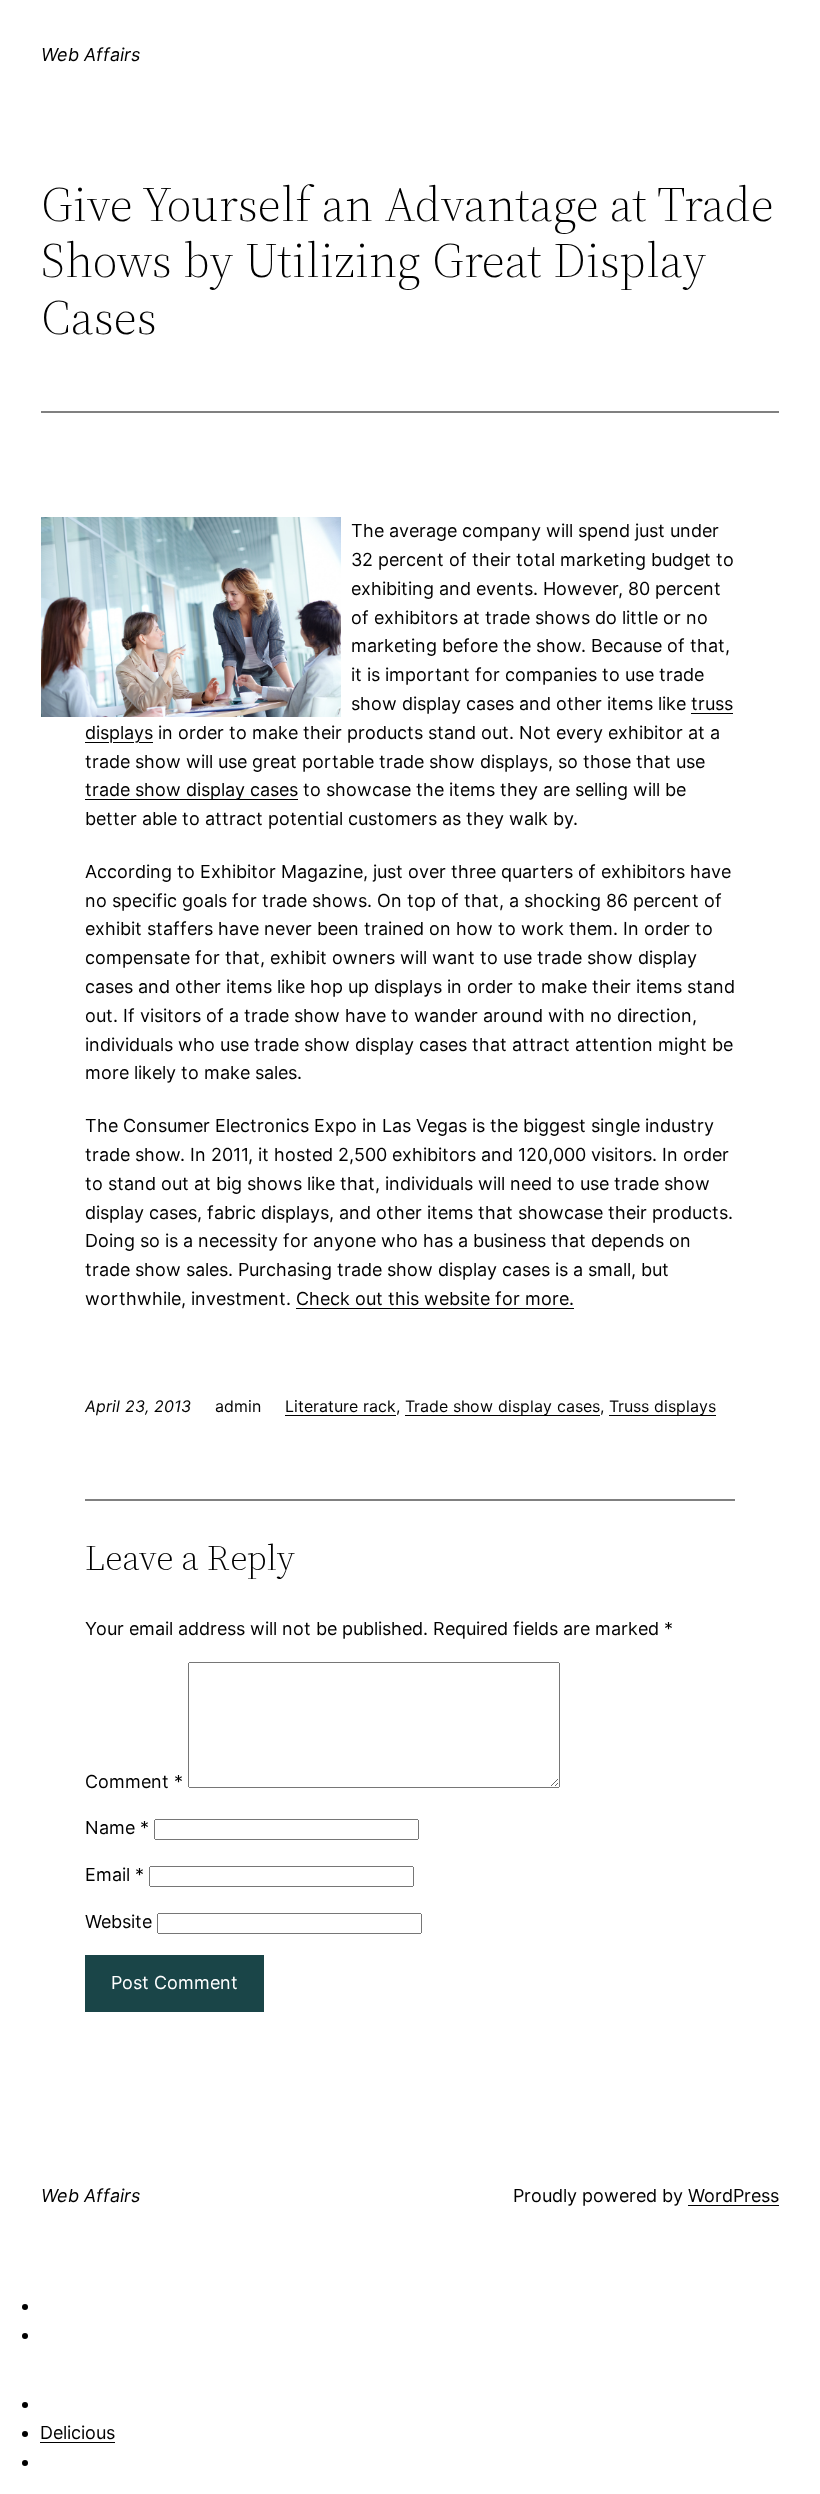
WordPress (733, 2195)
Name (117, 1827)
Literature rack (340, 1406)
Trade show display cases (502, 1406)
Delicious (77, 2432)
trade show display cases (191, 789)
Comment (134, 1781)
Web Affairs (90, 54)
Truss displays (662, 1406)
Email (114, 1874)
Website (118, 1921)
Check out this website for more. (435, 1298)
